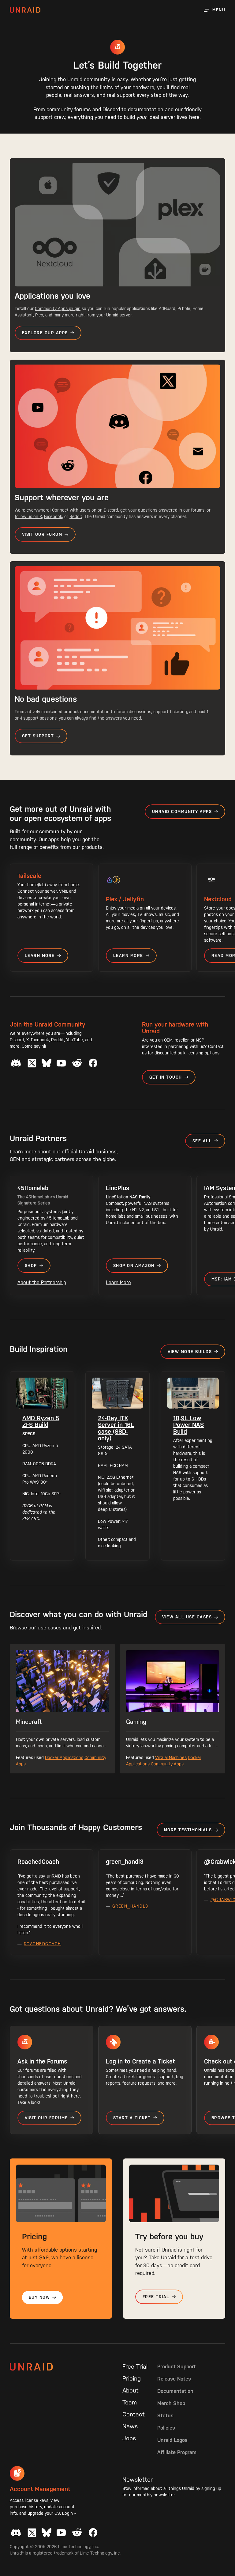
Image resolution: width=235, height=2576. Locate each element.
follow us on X (28, 516)
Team (130, 2402)
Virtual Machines (171, 1757)
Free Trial (156, 2297)
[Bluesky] (47, 1063)
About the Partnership (42, 1282)
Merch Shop (171, 2403)
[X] (32, 1063)
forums (198, 510)
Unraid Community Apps (182, 812)
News (130, 2426)
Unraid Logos (172, 2440)
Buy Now (39, 2297)
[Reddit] (77, 1063)
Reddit (76, 516)
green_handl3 (130, 1906)
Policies (166, 2428)
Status (165, 2415)
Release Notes (174, 2379)
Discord (111, 510)
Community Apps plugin (58, 308)
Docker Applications (64, 1757)
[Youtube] (61, 1063)
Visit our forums (46, 2118)
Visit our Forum (42, 534)
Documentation (175, 2391)
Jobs (129, 2438)
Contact (134, 2414)
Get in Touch (166, 1077)
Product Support (177, 2366)
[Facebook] (93, 1063)
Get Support (38, 736)
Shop (31, 1266)
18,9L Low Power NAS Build (188, 1425)
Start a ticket (132, 2118)
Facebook (53, 516)
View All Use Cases (187, 1617)
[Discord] (16, 1063)
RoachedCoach (43, 1944)
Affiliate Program (177, 2452)
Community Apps (167, 1764)
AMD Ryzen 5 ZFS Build (41, 1421)
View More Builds (190, 1352)
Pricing (132, 2378)
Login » (69, 2513)
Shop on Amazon (134, 1266)
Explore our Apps (45, 333)
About (131, 2390)
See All (202, 1141)
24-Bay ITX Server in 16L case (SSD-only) (116, 1428)
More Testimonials (188, 1830)
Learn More (40, 956)
